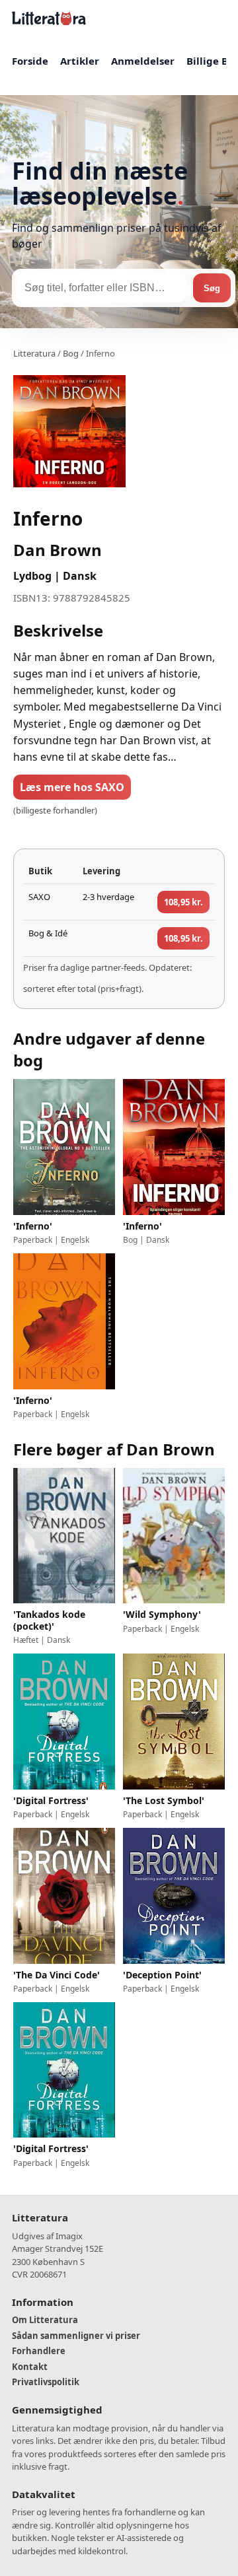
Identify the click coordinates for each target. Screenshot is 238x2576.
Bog (71, 353)
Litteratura (34, 353)
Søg (212, 288)
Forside (30, 61)
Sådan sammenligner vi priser (76, 2336)
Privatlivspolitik (46, 2382)
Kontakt (30, 2367)
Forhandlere (39, 2351)
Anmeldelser (143, 61)
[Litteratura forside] (49, 18)
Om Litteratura (45, 2320)
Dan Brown (58, 550)
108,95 (183, 902)
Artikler (80, 61)
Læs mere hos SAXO (72, 787)
